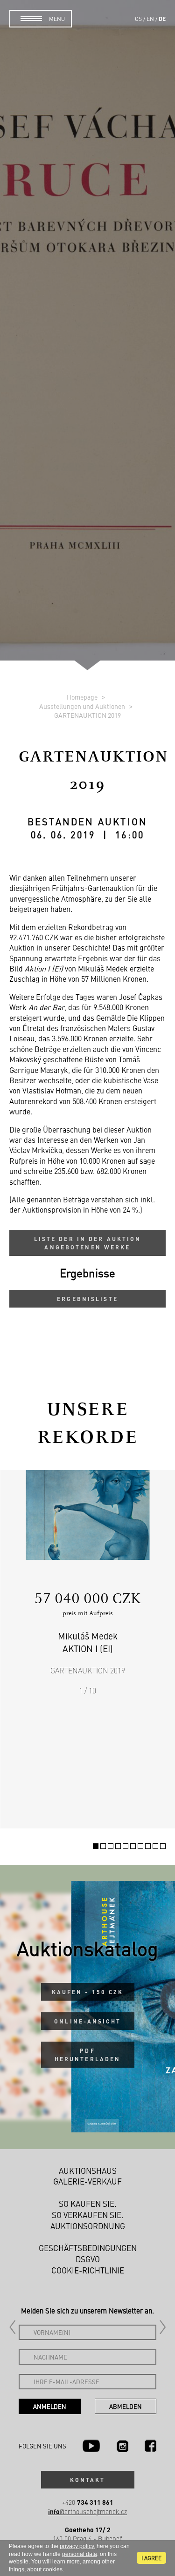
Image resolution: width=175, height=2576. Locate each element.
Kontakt (88, 2480)
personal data (80, 2554)
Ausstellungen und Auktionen (83, 706)
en (150, 19)
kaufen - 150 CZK (88, 1992)
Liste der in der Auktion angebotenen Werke (88, 1243)
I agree (151, 2558)
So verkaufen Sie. (88, 2215)
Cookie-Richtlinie (88, 2270)
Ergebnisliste (87, 1299)
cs (138, 19)
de (162, 19)
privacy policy (77, 2546)
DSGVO (88, 2259)
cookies (53, 2569)
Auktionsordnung (88, 2226)
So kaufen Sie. (88, 2204)
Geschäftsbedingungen (88, 2248)
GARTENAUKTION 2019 (87, 715)
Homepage (83, 697)
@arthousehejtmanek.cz (87, 2512)
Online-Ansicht (87, 2021)
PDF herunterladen (88, 2055)
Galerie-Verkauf (87, 2181)
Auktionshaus (88, 2171)
